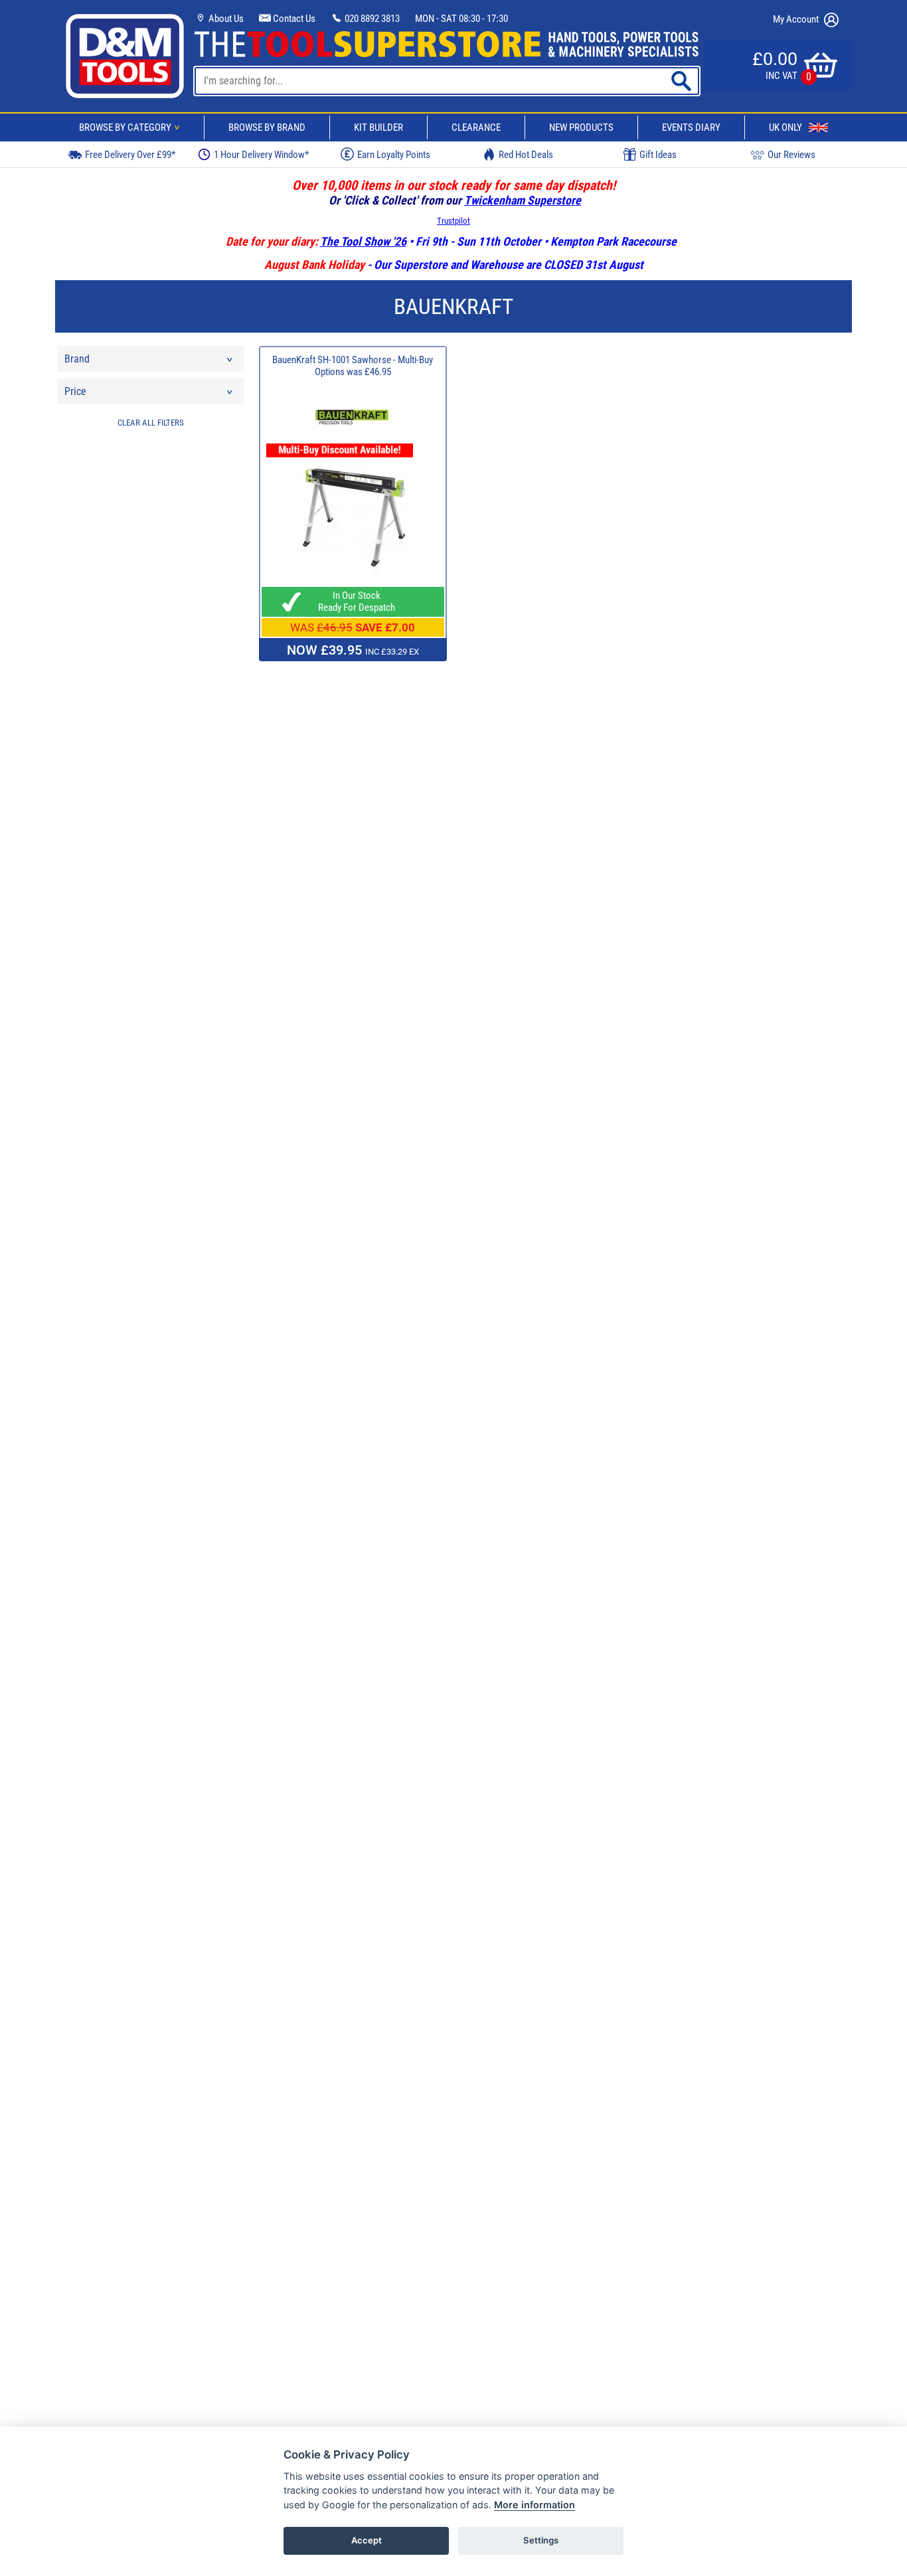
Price (75, 391)
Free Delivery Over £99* (130, 155)
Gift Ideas (658, 155)
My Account (797, 19)
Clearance (476, 127)
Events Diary (691, 127)
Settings (541, 2540)
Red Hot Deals (526, 155)
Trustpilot (453, 221)
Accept (367, 2540)
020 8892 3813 (371, 19)
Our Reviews (791, 155)
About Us (225, 19)
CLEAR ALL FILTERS (151, 423)
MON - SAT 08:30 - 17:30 (461, 19)
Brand (77, 359)
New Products (581, 127)
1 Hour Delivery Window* (261, 155)
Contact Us (293, 19)
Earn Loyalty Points (394, 155)
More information (535, 2505)
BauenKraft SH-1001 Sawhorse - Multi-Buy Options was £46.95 (353, 366)
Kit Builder (378, 127)
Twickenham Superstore (523, 200)
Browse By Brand (267, 127)
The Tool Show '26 (363, 241)
